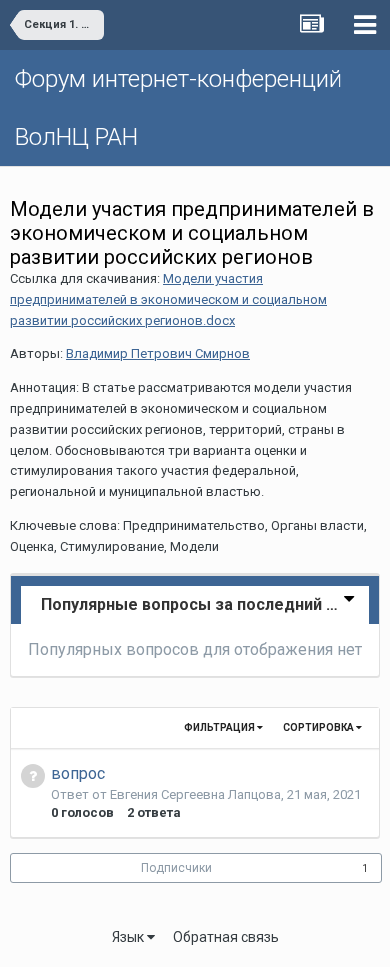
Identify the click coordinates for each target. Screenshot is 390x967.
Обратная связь (226, 937)
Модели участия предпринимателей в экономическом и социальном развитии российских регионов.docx (168, 299)
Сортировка (319, 727)
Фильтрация (220, 727)
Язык (129, 937)
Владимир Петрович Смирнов (158, 353)
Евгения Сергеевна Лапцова (195, 794)
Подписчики (176, 868)
